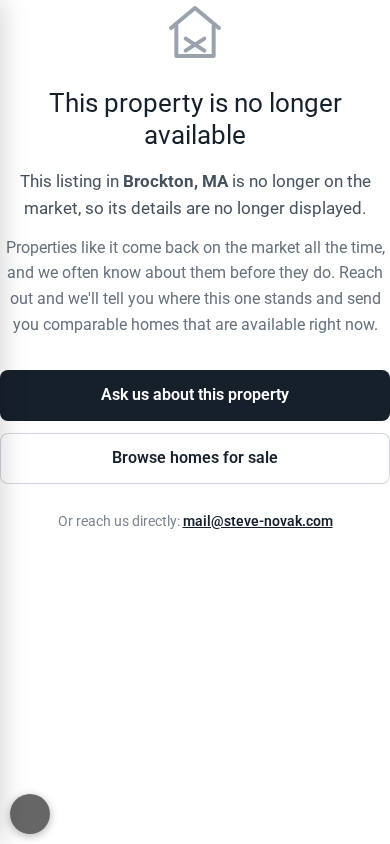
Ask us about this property (195, 395)
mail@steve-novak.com (258, 521)
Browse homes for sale (195, 458)
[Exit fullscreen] (30, 814)
